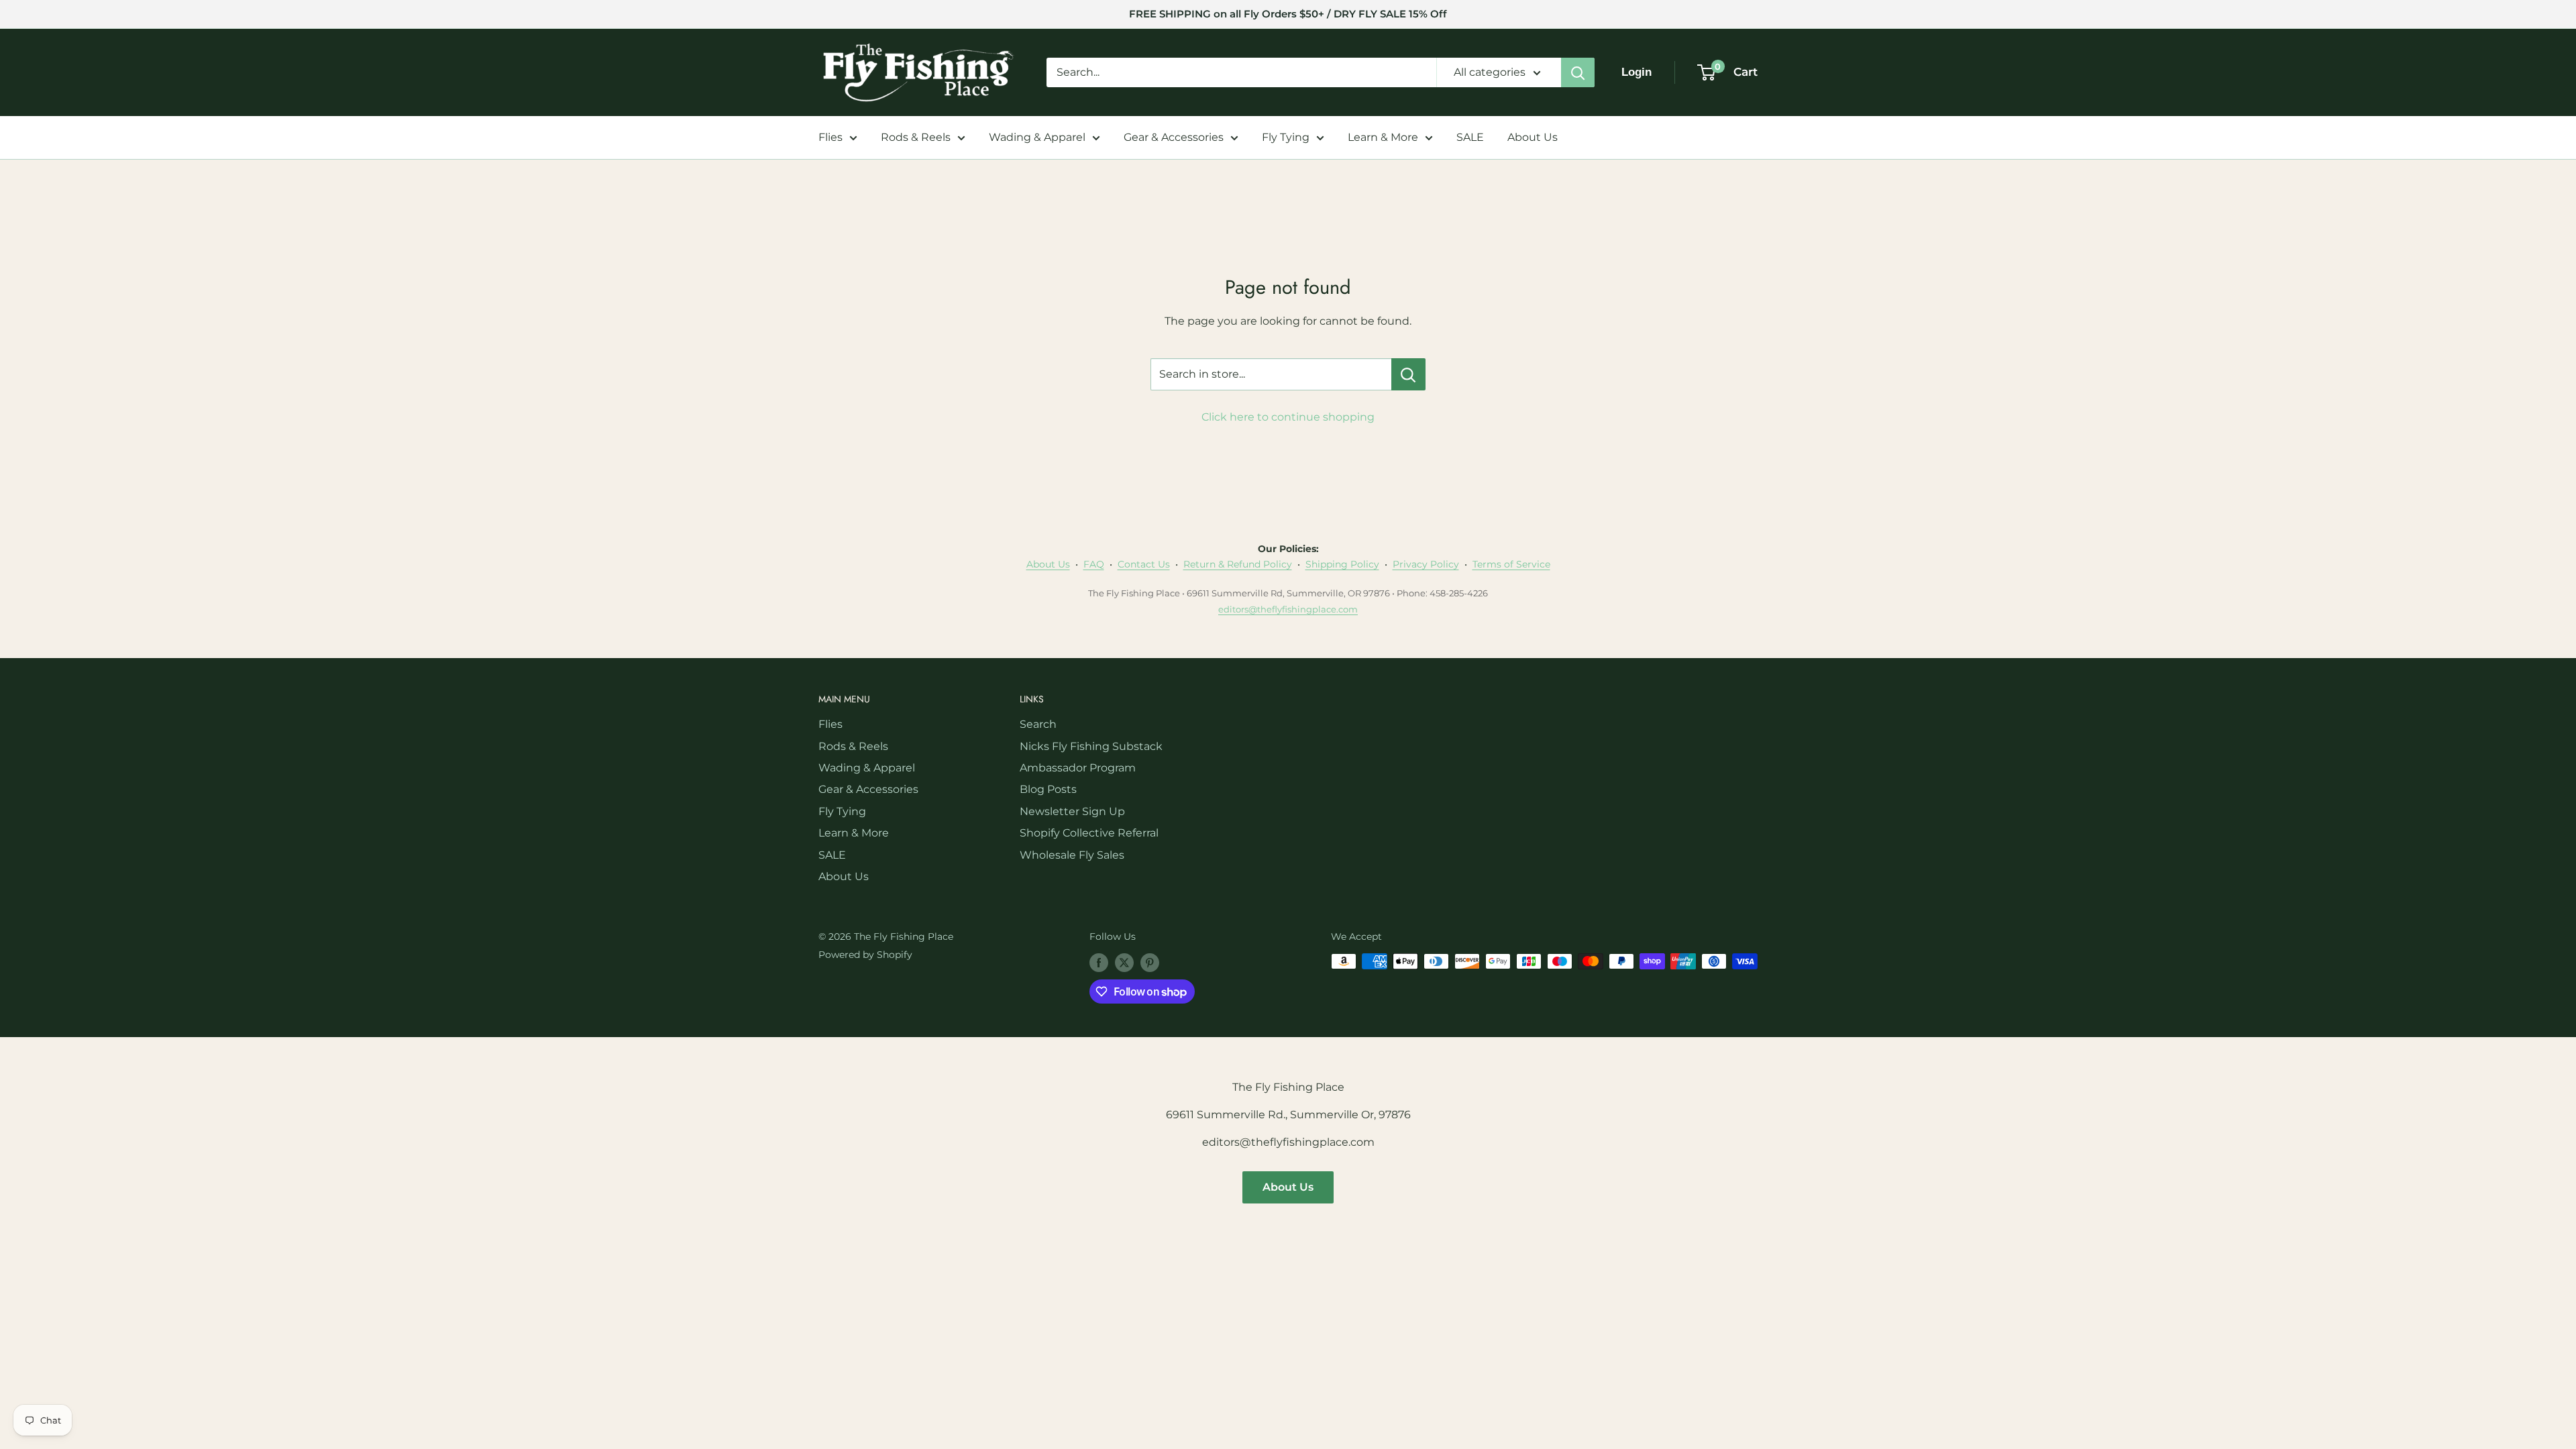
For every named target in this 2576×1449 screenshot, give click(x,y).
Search (1038, 724)
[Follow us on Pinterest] (1150, 963)
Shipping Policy (1342, 564)
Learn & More (1383, 137)
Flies (830, 137)
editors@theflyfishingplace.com (1288, 609)
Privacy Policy (1426, 564)
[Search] (1578, 72)
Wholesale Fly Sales (1072, 855)
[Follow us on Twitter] (1124, 963)
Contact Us (1144, 564)
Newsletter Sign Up (1072, 811)
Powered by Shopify (865, 955)
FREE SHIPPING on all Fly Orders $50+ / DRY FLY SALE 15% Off (1288, 14)
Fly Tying (1286, 137)
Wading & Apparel (1037, 137)
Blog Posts (1048, 789)
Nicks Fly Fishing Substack (1091, 746)
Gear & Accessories (1174, 137)
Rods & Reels (916, 137)
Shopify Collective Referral (1089, 833)
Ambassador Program (1078, 768)
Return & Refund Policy (1238, 564)
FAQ (1094, 564)
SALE (1470, 137)
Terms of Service (1511, 564)
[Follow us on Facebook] (1099, 963)
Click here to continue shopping (1288, 417)
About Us (1533, 137)
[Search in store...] (1408, 374)
